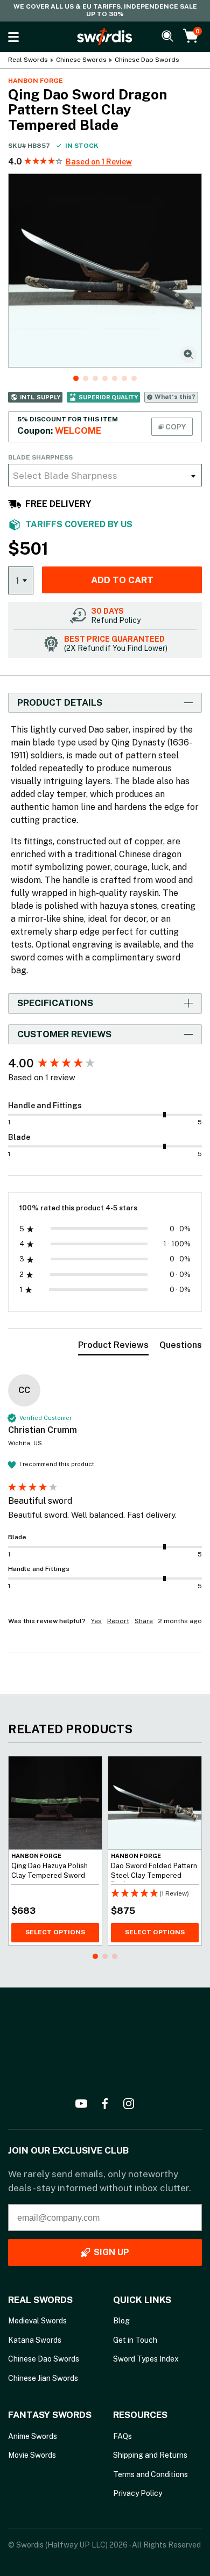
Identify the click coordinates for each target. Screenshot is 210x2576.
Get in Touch (135, 2340)
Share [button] (144, 1621)
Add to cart (122, 580)
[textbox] (105, 475)
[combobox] (105, 475)
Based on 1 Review (99, 162)
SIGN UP (111, 2252)
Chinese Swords (81, 60)
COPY (175, 427)
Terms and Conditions (150, 2474)
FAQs (122, 2436)
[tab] (113, 1347)
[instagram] (129, 2104)
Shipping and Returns (150, 2455)
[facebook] (105, 2104)
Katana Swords (35, 2340)
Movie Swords (32, 2455)
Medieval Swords (37, 2321)
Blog (121, 2321)
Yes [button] (96, 1621)
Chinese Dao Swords (147, 60)
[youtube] (81, 2104)
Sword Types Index (146, 2359)
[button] (44, 162)
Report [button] (118, 1621)
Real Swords (28, 60)
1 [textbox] (17, 580)
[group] (105, 1063)
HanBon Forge (36, 81)
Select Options (55, 1932)
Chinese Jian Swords (43, 2378)
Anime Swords (33, 2436)
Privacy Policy (138, 2493)
